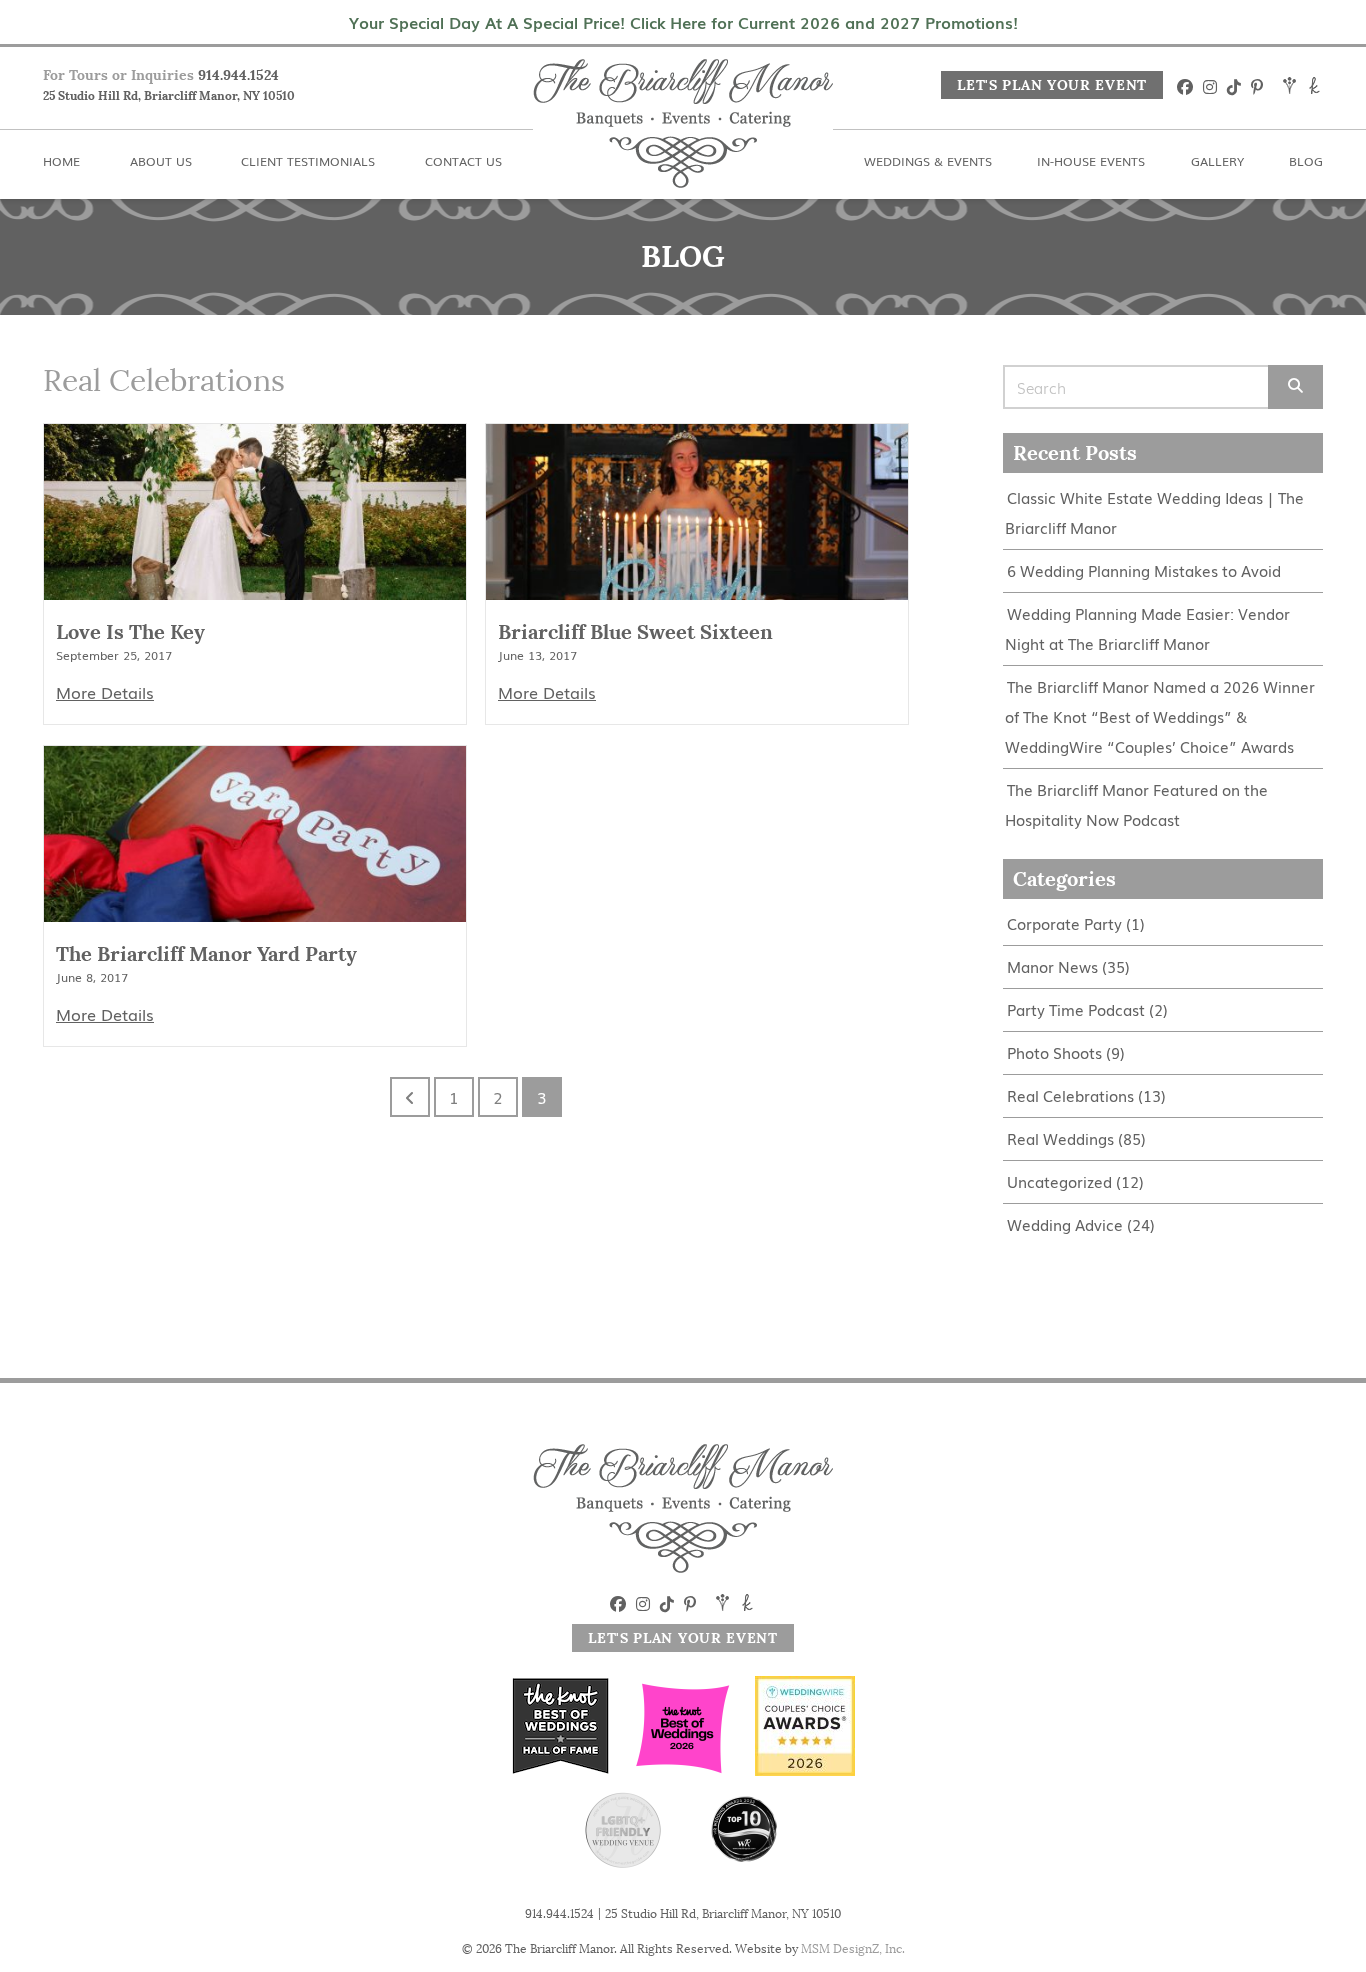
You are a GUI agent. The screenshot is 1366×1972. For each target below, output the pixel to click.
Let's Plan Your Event (1052, 85)
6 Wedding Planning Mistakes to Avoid (1144, 570)
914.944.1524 (238, 75)
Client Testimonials (397, 12)
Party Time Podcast (1076, 1009)
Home (66, 12)
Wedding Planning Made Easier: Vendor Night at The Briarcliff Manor (1147, 628)
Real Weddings (1060, 1138)
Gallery (1180, 12)
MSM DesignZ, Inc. (853, 1948)
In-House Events (1010, 12)
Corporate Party (1064, 923)
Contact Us (594, 12)
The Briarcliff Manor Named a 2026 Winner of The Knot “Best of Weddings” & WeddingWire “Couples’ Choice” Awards (1160, 716)
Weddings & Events (792, 12)
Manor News (1052, 966)
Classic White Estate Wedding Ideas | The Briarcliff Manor (1154, 512)
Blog (1305, 12)
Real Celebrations (1070, 1095)
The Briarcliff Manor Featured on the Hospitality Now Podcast (1136, 804)
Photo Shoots (1054, 1052)
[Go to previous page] (410, 1097)
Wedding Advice (1065, 1224)
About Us (206, 12)
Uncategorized (1059, 1181)
